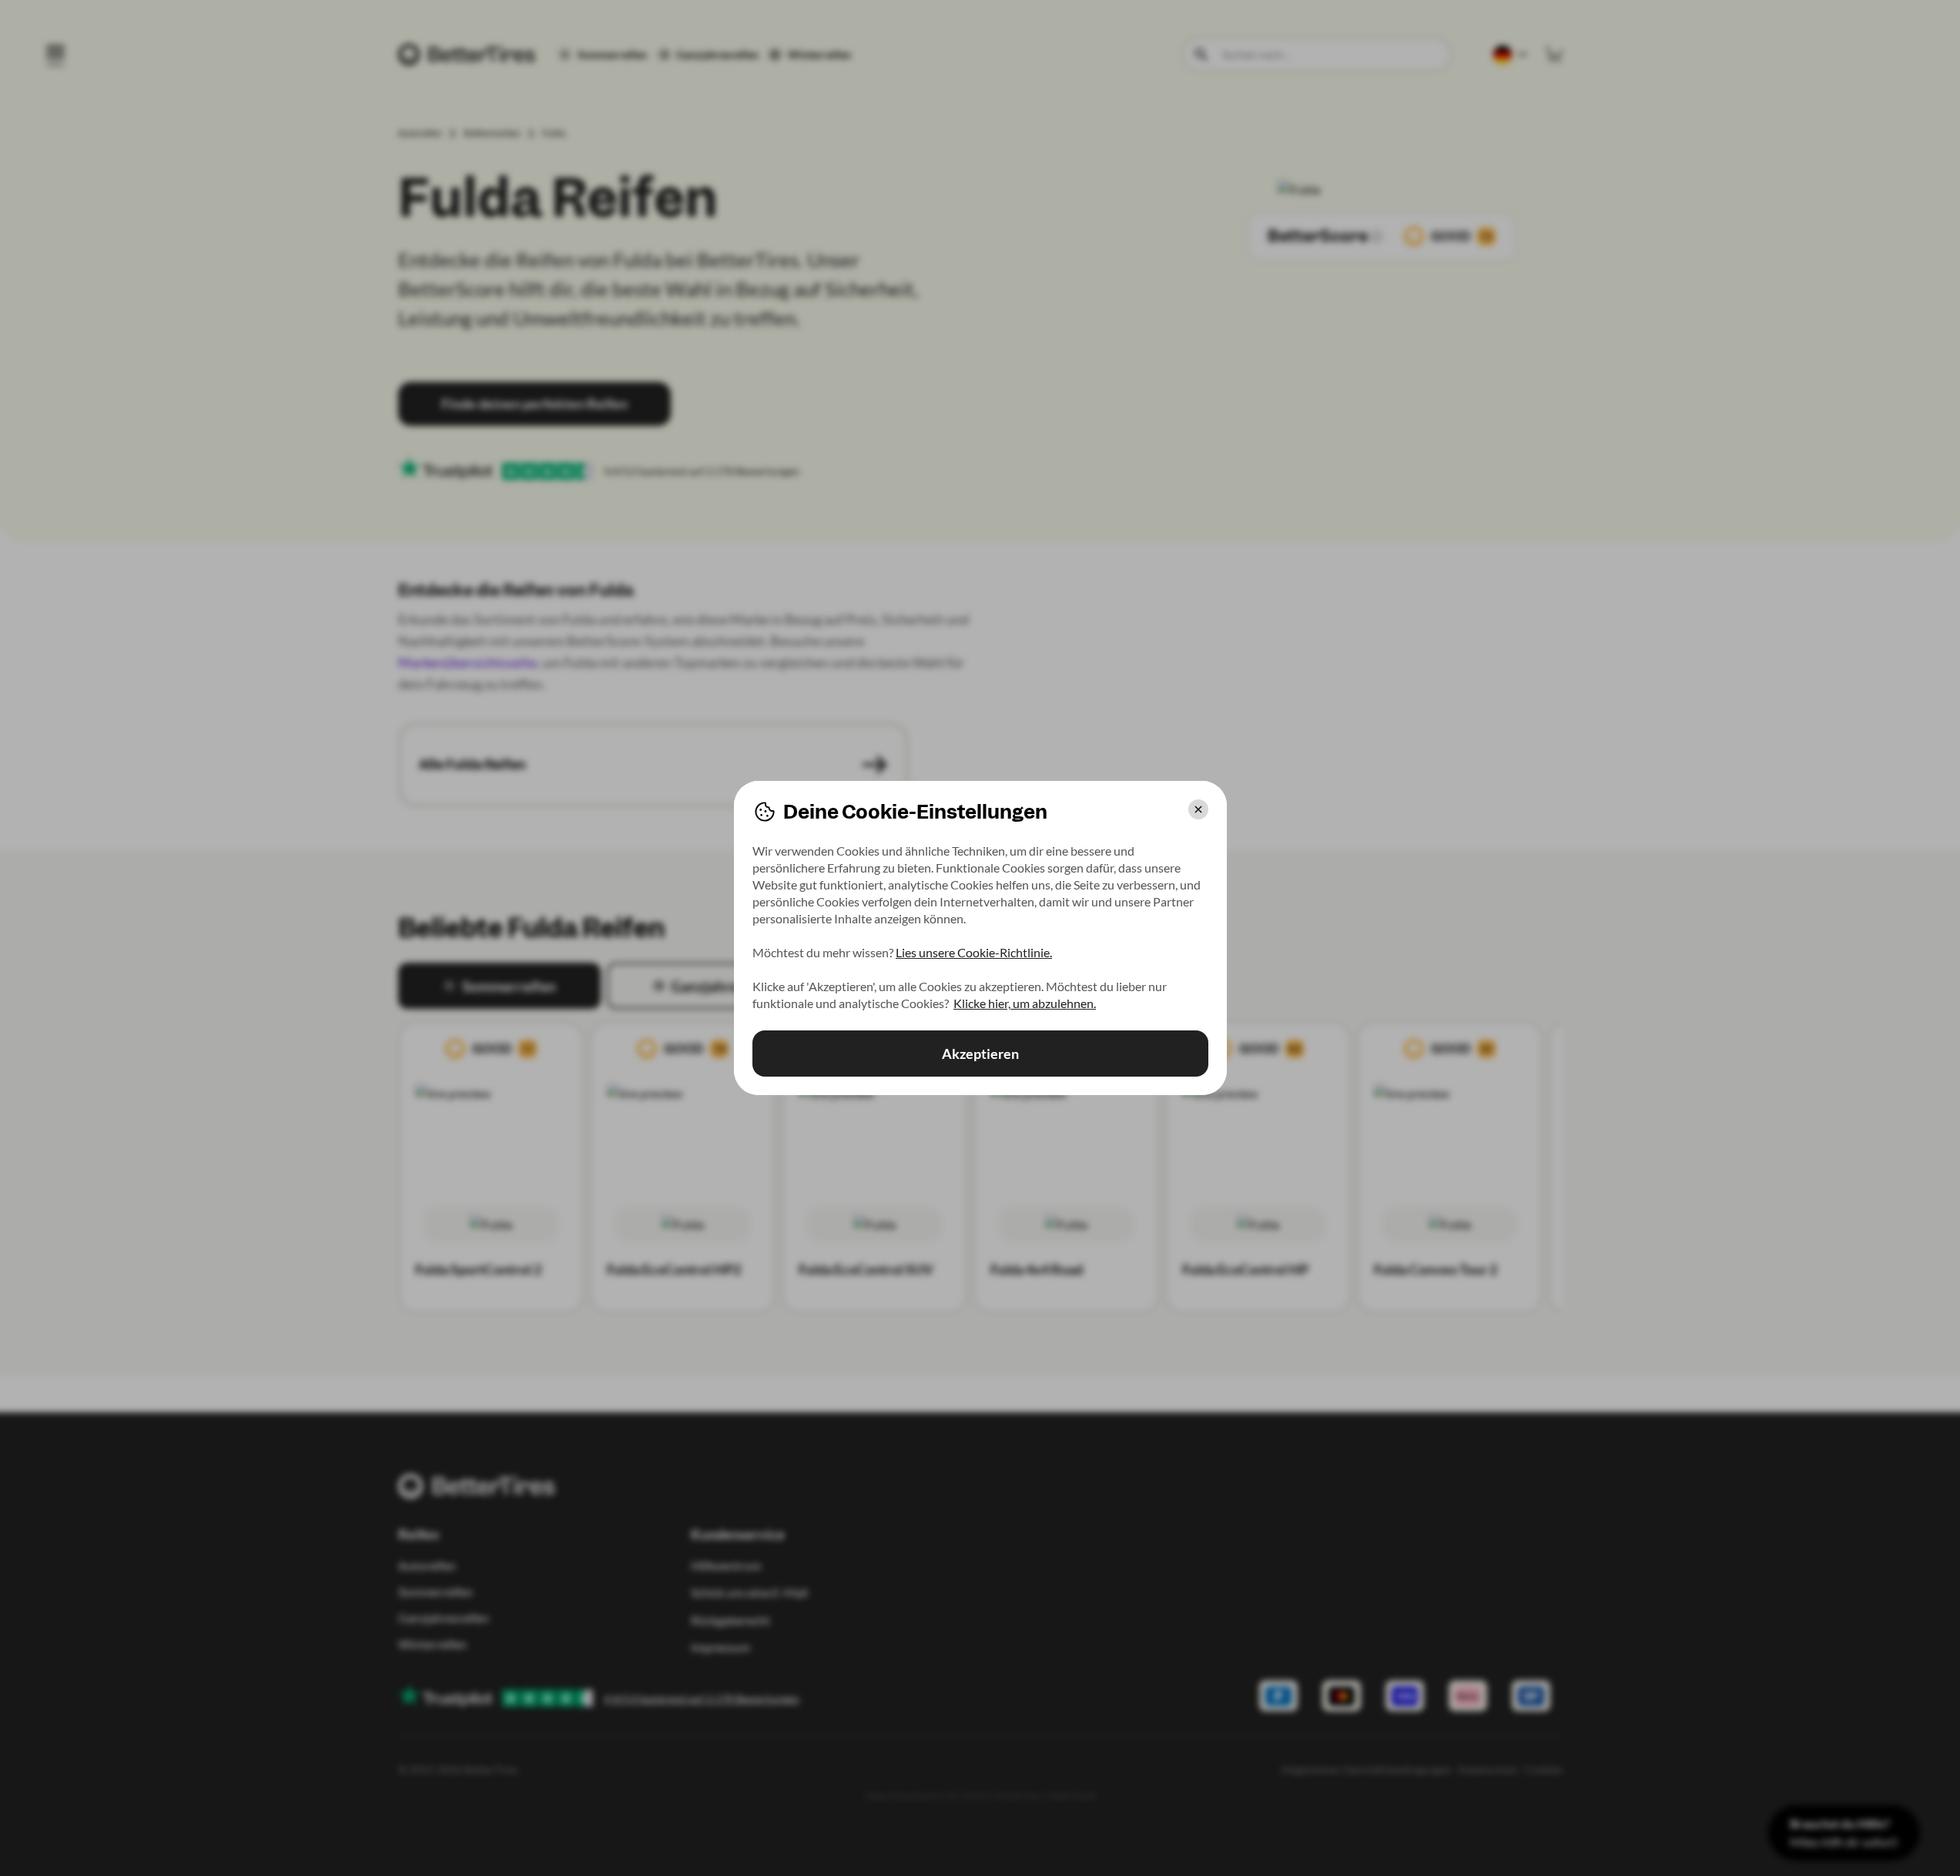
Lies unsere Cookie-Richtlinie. (974, 952)
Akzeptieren (980, 1054)
